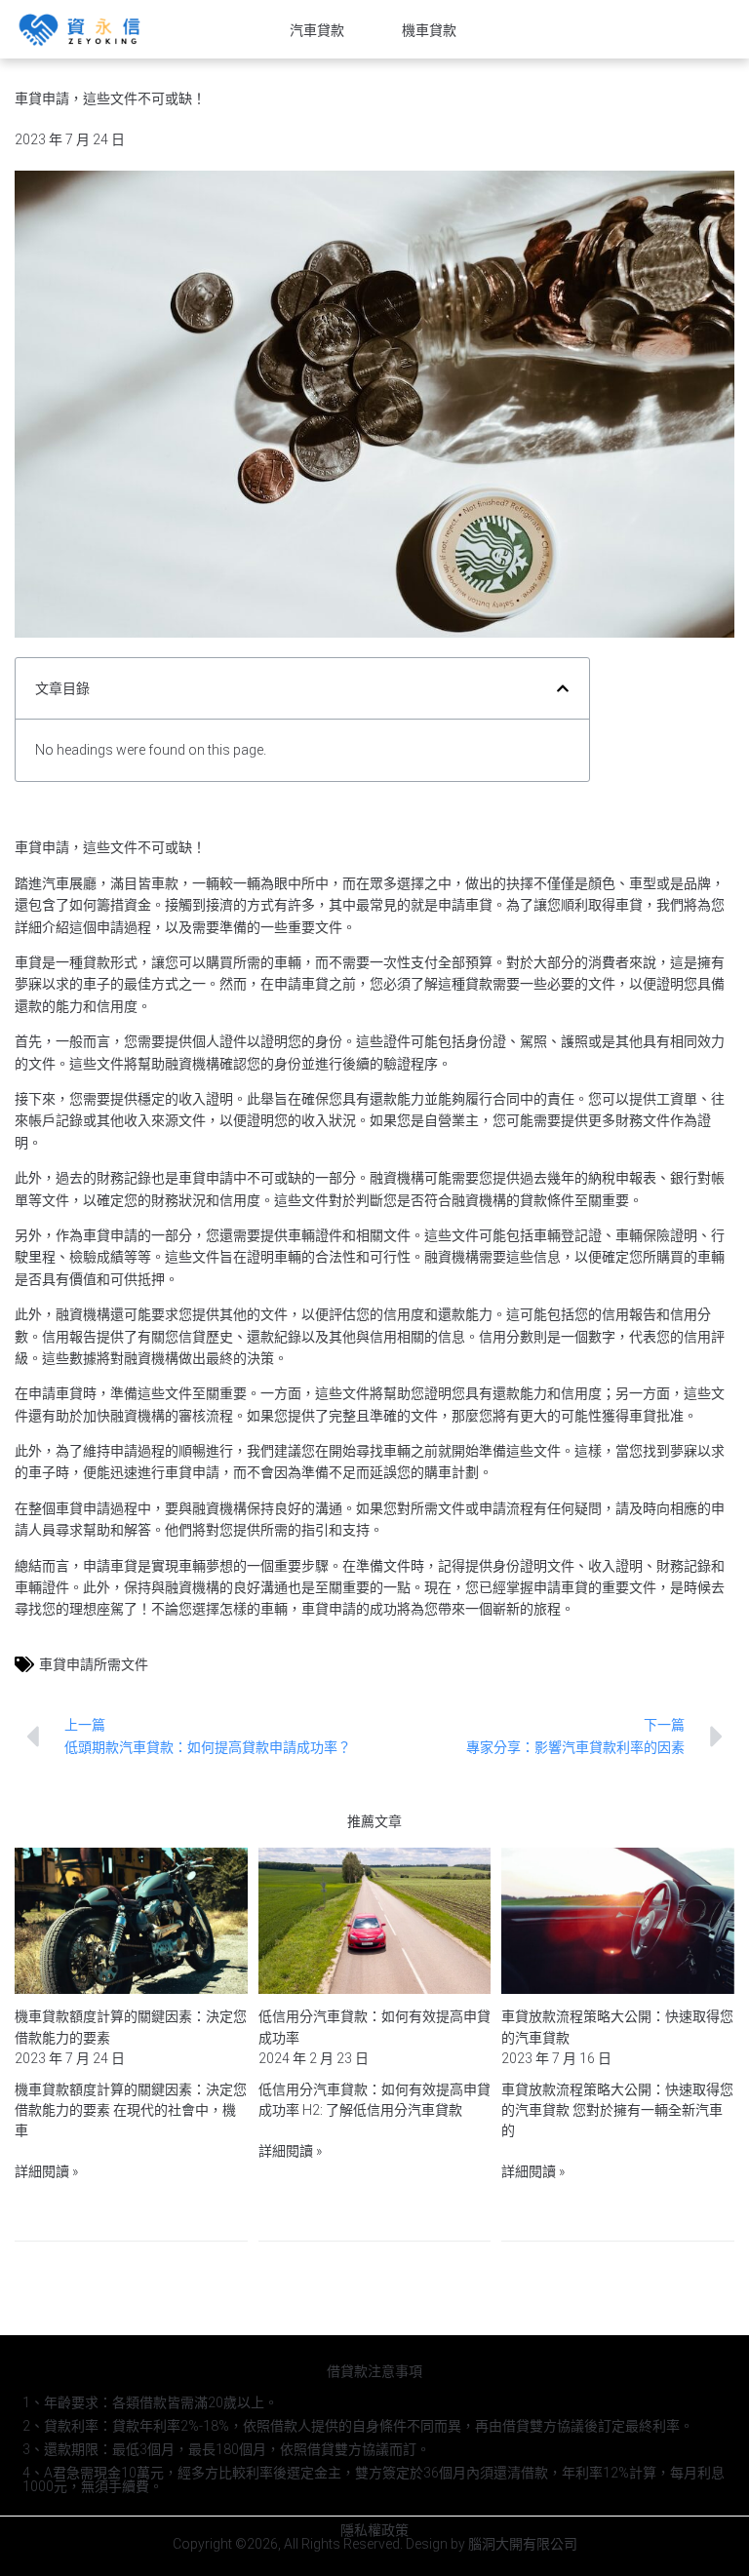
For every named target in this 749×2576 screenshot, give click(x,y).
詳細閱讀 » (46, 2171)
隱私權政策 (374, 2530)
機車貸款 (429, 30)
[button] (563, 688)
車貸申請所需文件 (94, 1664)
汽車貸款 (317, 30)
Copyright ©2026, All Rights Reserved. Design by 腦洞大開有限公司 (375, 2544)
